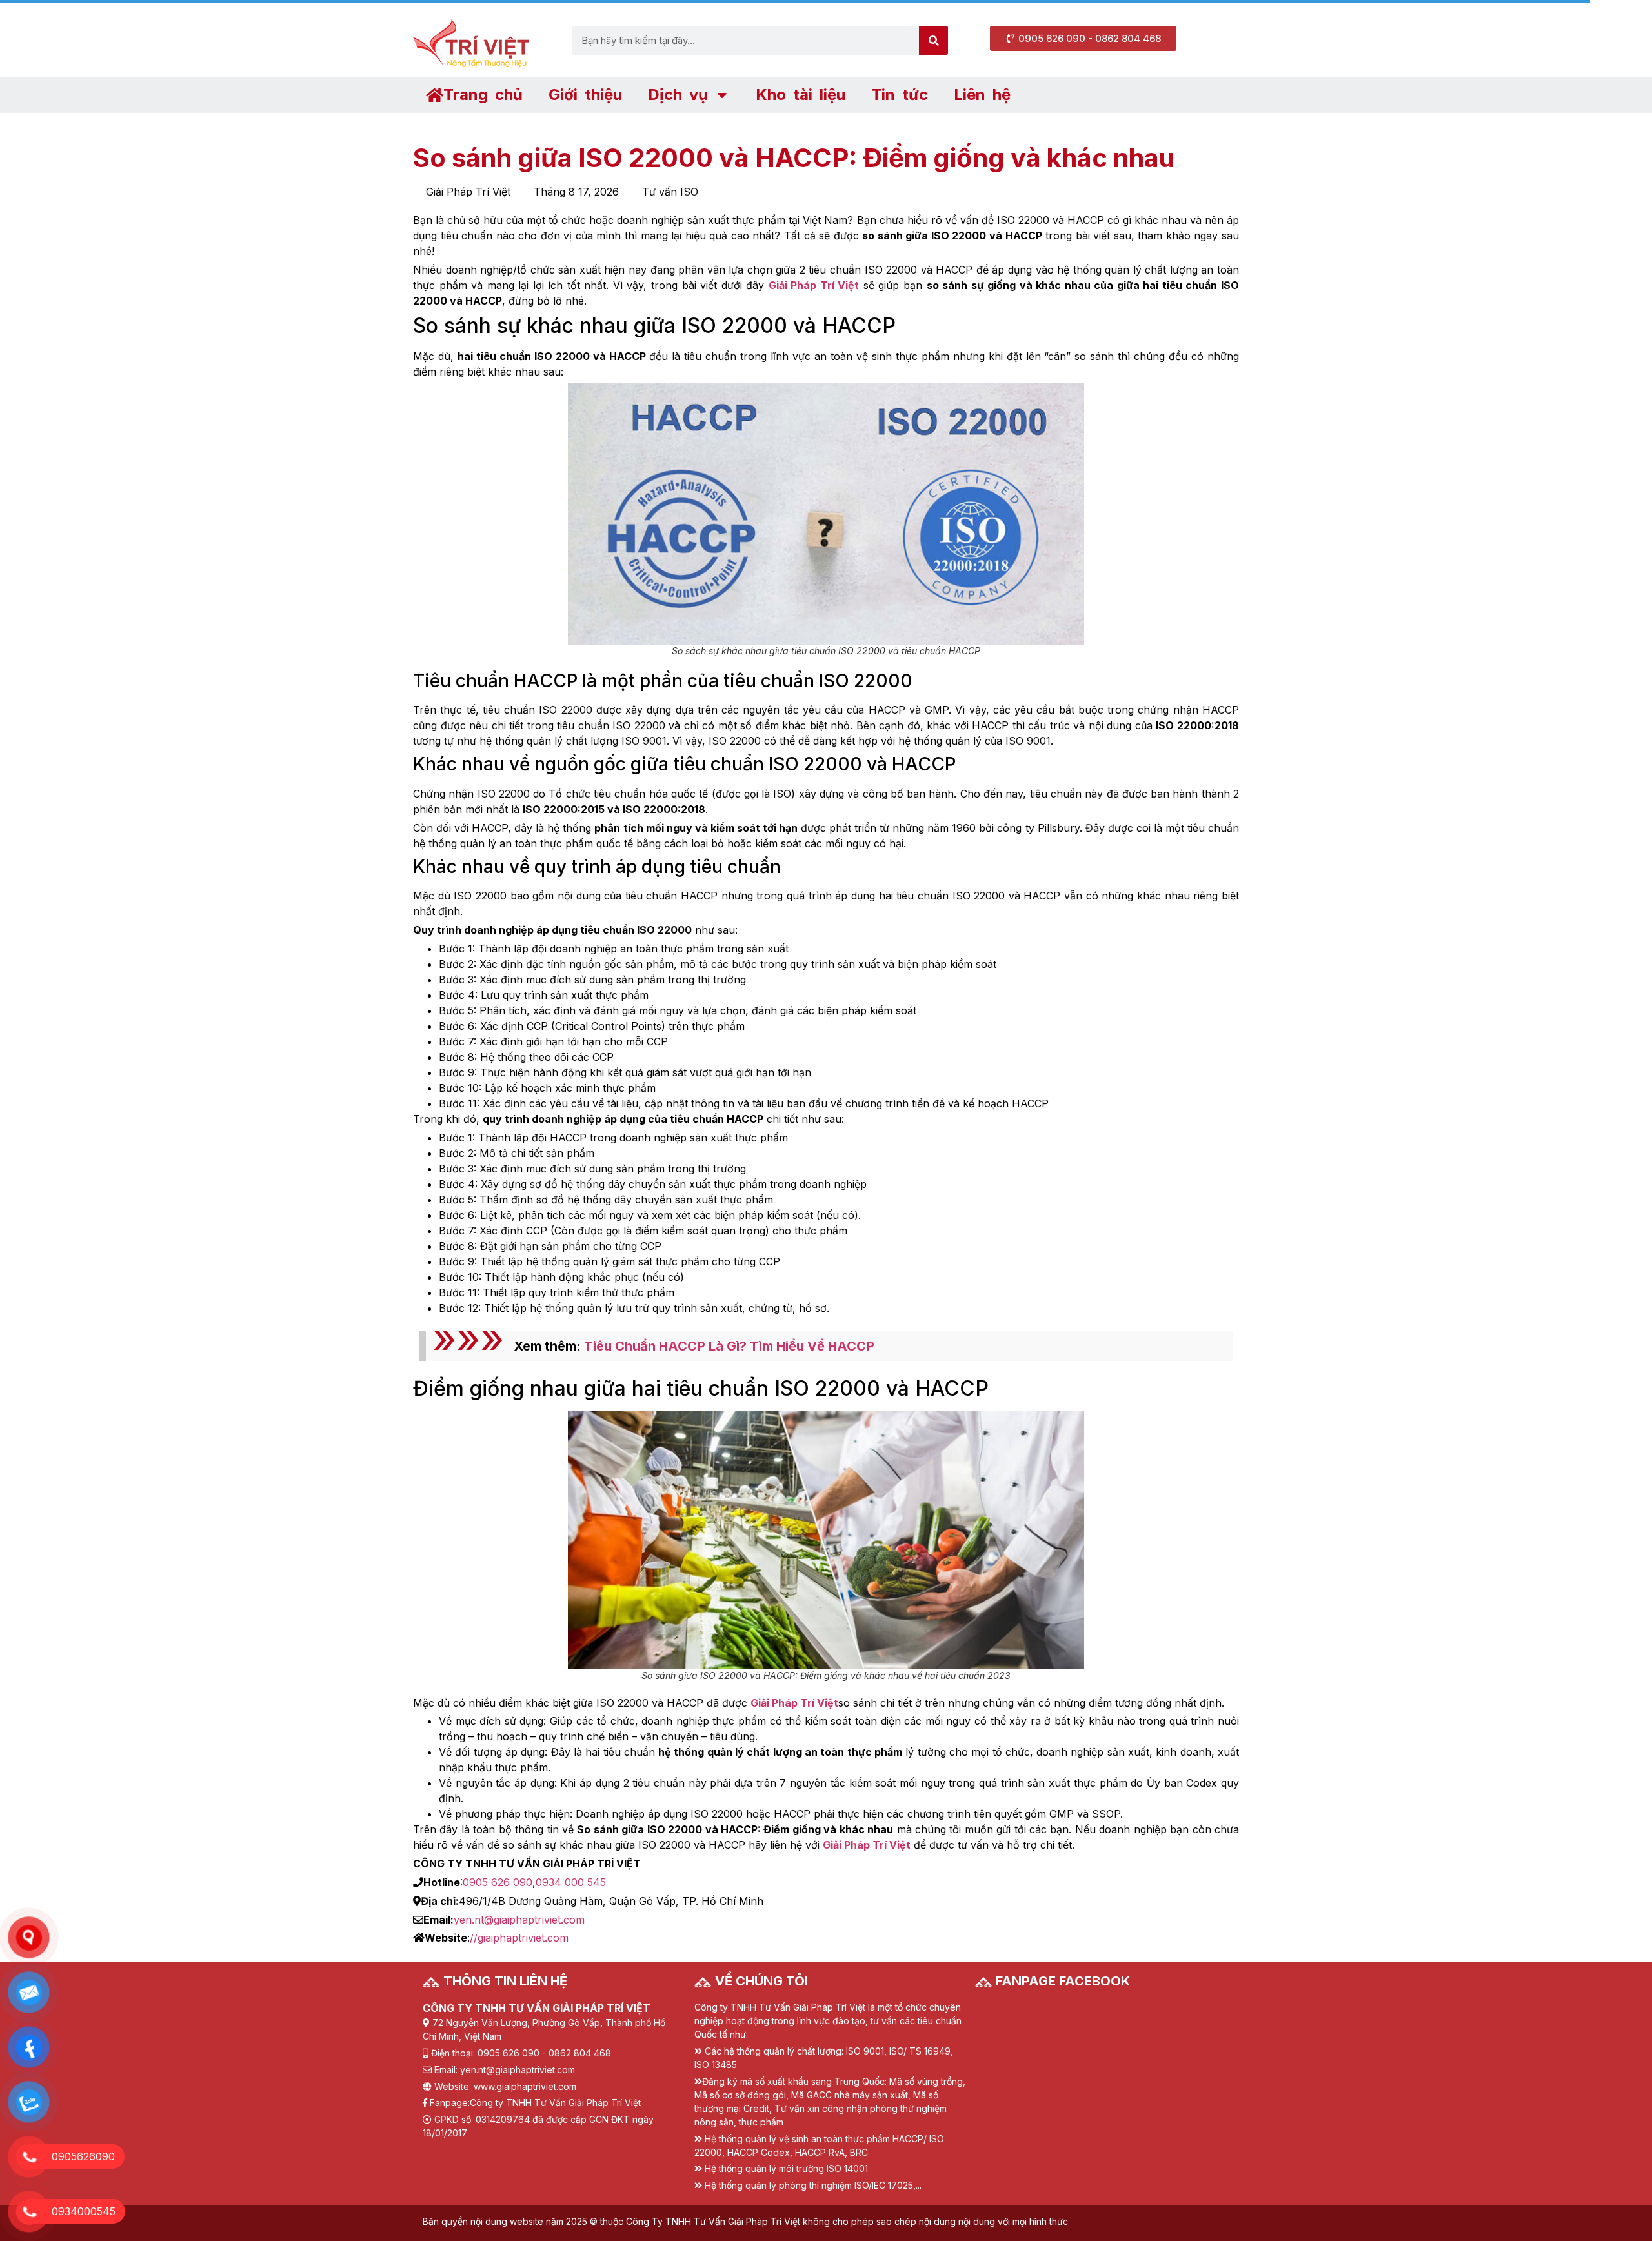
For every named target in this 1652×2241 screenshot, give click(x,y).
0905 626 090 (498, 1882)
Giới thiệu (585, 95)
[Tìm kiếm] (933, 40)
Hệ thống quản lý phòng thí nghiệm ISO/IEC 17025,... (813, 2185)
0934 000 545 (571, 1882)
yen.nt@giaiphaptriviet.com (519, 1920)
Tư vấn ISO (670, 192)
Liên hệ (982, 95)
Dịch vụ (678, 95)
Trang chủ (483, 95)
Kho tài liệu (801, 95)
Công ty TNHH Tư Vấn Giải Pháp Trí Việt (555, 2103)
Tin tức (900, 95)
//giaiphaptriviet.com (519, 1938)
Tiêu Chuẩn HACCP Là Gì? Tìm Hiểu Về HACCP (729, 1346)
